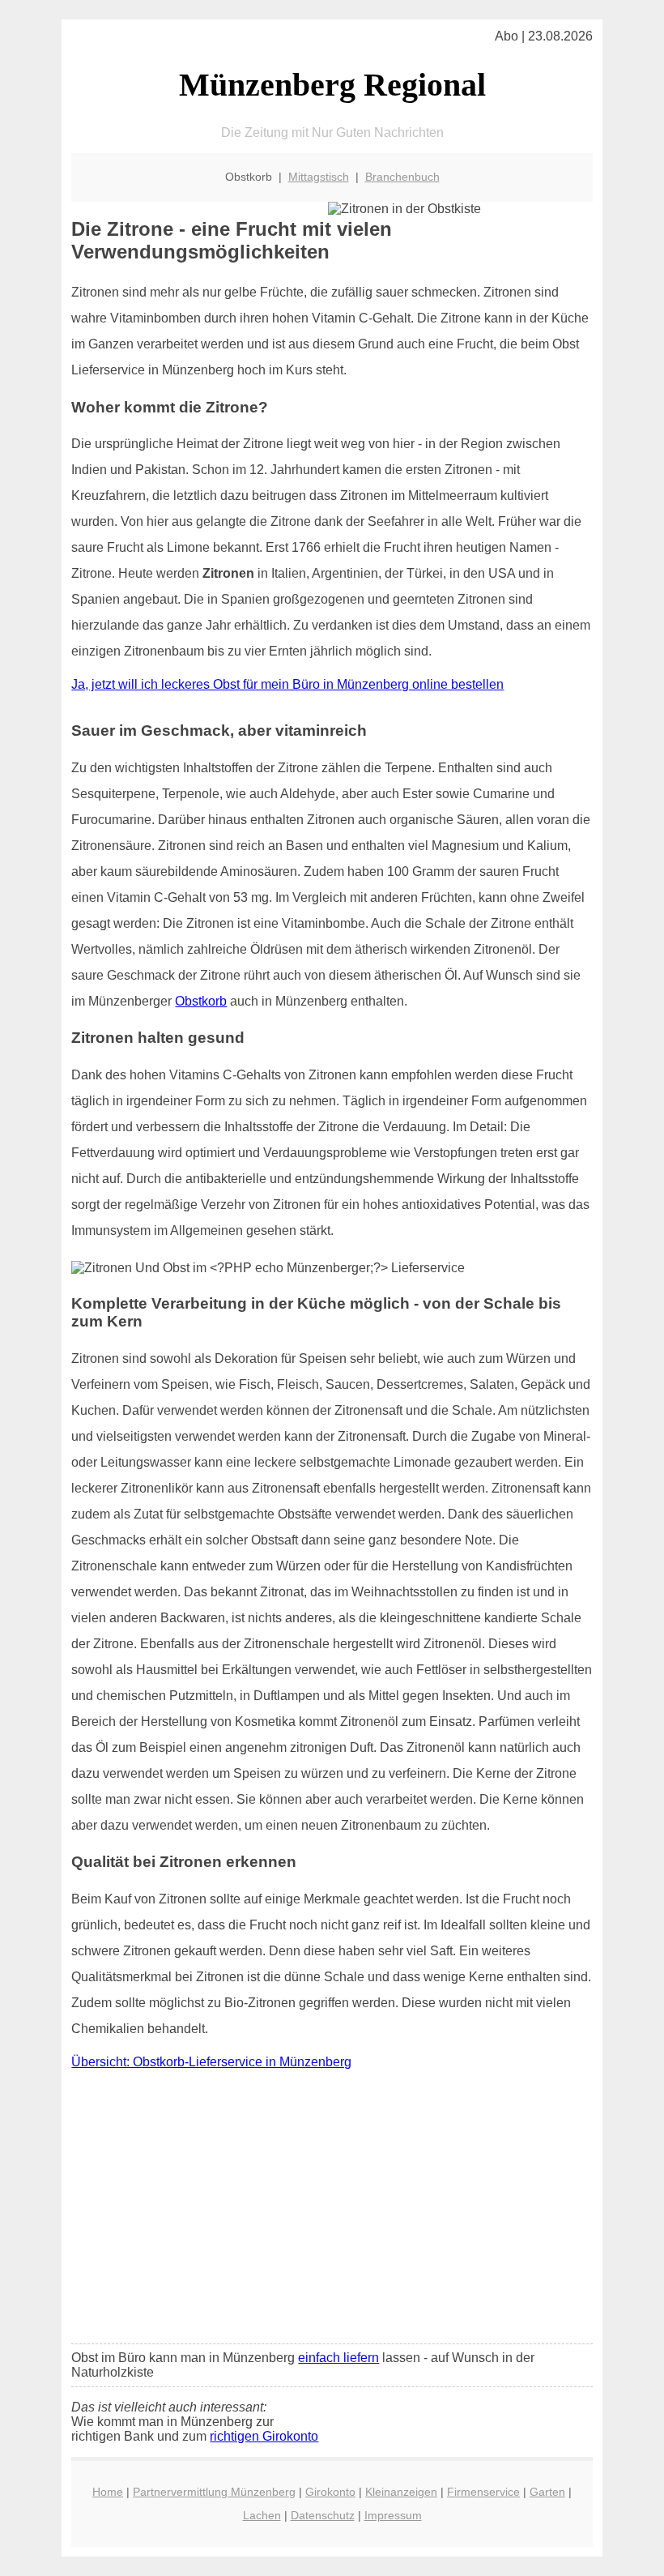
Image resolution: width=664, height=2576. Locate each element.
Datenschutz (323, 2515)
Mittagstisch (319, 177)
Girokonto (330, 2492)
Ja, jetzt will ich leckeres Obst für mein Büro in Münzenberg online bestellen (287, 684)
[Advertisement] (332, 2211)
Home (108, 2492)
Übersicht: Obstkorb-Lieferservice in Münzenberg (211, 2062)
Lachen (262, 2515)
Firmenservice (483, 2492)
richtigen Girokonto (264, 2436)
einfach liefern (338, 2358)
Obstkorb (201, 1001)
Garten (547, 2492)
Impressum (393, 2515)
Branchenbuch (402, 177)
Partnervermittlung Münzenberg (214, 2492)
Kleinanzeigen (401, 2492)
